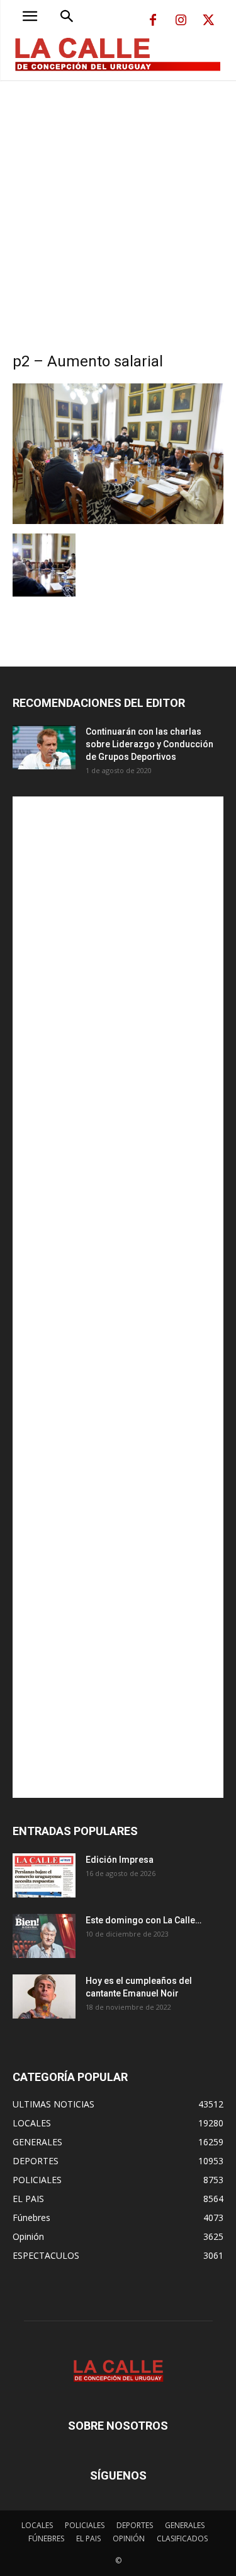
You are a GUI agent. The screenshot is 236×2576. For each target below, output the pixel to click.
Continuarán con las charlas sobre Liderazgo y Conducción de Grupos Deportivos (149, 744)
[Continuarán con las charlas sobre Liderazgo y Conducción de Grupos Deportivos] (44, 747)
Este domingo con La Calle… (143, 1920)
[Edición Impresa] (44, 1875)
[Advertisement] (118, 205)
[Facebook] (153, 21)
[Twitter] (208, 21)
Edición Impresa (120, 1860)
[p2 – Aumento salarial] (118, 521)
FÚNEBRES (46, 2538)
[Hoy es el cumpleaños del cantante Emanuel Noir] (44, 1996)
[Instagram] (181, 21)
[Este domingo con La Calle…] (44, 1936)
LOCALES (37, 2525)
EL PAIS (88, 2538)
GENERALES (185, 2525)
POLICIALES (85, 2525)
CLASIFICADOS (182, 2538)
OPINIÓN (129, 2538)
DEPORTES (135, 2525)
